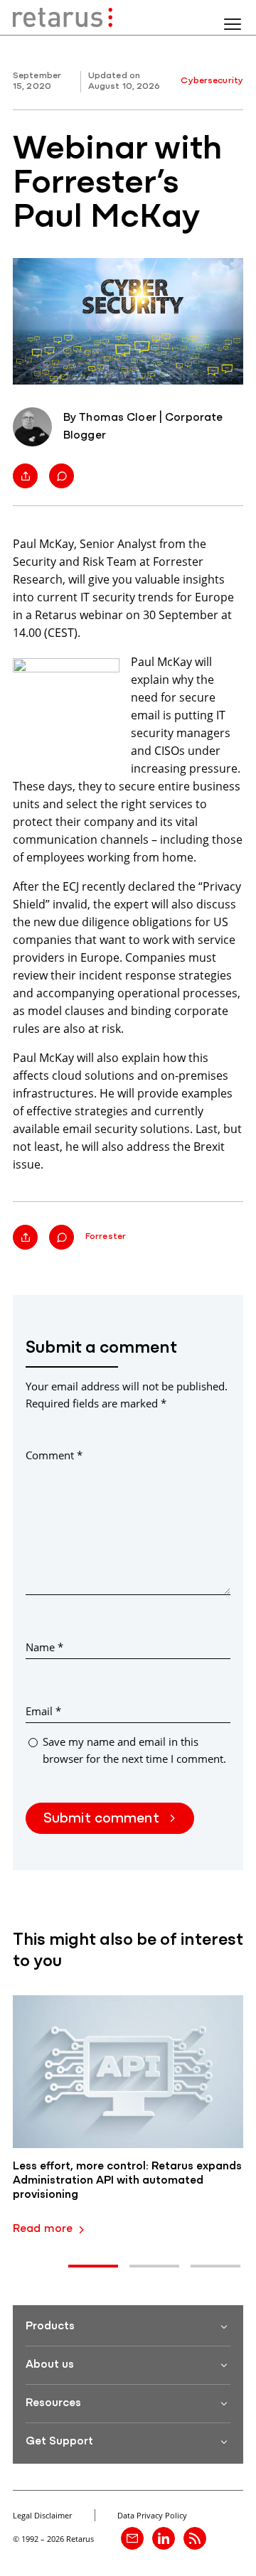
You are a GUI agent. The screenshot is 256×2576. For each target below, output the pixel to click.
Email (43, 1711)
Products (50, 2327)
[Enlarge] (101, 677)
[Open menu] (233, 24)
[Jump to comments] (62, 476)
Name (44, 1647)
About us (50, 2365)
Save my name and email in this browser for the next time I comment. (134, 1750)
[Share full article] (25, 476)
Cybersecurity (212, 81)
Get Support (59, 2442)
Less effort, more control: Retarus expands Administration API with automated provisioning (127, 2181)
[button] (93, 2266)
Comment (54, 1455)
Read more (43, 2229)
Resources (53, 2403)
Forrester (106, 1236)
